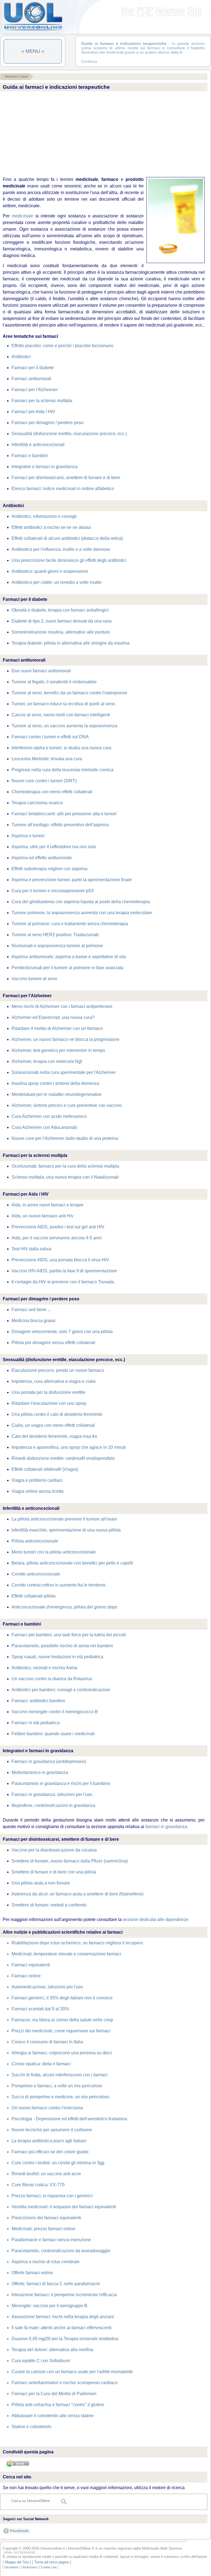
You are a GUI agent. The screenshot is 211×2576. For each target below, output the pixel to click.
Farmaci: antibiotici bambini (38, 1701)
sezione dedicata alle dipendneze (156, 1919)
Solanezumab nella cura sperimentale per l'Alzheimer (64, 1072)
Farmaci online (26, 1976)
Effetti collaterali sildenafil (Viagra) (45, 1469)
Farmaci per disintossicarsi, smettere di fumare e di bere (66, 478)
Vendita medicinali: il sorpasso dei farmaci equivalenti (64, 2207)
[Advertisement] (102, 134)
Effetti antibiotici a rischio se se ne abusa (51, 527)
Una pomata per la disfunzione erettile (48, 1392)
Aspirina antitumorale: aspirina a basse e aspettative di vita (69, 957)
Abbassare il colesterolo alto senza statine (53, 2416)
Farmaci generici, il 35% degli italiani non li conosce (62, 1998)
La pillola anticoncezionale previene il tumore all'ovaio (64, 1519)
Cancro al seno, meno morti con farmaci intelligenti (61, 715)
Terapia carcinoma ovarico (37, 803)
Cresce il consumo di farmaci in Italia (47, 2042)
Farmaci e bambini (30, 456)
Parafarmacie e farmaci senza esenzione (51, 2240)
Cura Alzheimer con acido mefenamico (49, 1116)
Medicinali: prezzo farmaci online (44, 2229)
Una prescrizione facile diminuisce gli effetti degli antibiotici (69, 560)
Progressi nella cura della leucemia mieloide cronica (63, 770)
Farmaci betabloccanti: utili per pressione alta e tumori (64, 814)
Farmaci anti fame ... (31, 1310)
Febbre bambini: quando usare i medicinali (53, 1734)
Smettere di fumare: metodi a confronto (49, 1905)
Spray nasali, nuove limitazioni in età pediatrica (57, 1657)
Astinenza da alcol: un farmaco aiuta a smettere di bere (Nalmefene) (77, 1894)
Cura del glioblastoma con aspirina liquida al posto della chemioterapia (81, 902)
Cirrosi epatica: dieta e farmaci (41, 2064)
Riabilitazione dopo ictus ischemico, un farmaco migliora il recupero (77, 1943)
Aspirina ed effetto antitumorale (42, 858)
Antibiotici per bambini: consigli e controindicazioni (61, 1690)
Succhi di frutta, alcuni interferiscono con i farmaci (60, 2075)
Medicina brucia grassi (34, 1321)
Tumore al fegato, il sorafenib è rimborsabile (54, 682)
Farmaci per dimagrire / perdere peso (48, 423)
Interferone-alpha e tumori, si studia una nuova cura (61, 748)
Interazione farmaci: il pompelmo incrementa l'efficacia (64, 2295)
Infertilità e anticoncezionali (38, 445)
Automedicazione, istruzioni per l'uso (47, 1987)
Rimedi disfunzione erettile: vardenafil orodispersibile (63, 1458)
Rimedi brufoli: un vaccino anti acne (46, 2174)
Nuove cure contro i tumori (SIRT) (44, 781)
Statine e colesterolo (31, 2427)
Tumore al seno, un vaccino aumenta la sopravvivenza (64, 726)
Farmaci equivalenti (31, 1965)
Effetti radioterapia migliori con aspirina (49, 869)
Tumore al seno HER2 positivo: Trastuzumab (55, 935)
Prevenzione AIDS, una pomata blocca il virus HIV (60, 1260)
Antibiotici (21, 357)
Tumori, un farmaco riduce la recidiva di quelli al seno (63, 704)
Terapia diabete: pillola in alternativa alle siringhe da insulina (70, 643)
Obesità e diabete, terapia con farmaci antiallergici (60, 610)
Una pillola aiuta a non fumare (41, 1883)
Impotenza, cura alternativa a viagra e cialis (54, 1381)
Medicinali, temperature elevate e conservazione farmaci (66, 1954)
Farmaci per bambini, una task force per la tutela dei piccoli (69, 1635)
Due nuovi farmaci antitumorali (41, 671)
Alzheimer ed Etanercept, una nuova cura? (53, 1017)
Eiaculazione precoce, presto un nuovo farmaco (58, 1370)
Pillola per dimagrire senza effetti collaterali (53, 1343)
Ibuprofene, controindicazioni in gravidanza (53, 1805)
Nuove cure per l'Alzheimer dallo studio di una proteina (65, 1138)
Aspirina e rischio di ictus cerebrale (46, 2262)
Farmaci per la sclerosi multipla (42, 401)
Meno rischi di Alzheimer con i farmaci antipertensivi (62, 1006)
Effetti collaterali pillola (34, 1596)
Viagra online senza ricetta (38, 1491)
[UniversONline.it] (33, 30)
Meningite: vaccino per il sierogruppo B (49, 2306)
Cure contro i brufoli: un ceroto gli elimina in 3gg (58, 2163)
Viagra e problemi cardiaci (37, 1480)
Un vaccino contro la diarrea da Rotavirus (52, 1679)
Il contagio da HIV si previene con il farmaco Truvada (63, 1282)
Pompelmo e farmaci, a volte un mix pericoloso (57, 2086)
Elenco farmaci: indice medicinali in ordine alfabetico (63, 489)
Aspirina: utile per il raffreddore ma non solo (54, 847)
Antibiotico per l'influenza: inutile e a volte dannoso (61, 549)
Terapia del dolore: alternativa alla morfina (52, 2350)
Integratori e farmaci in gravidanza (45, 467)
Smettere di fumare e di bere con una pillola (54, 1872)
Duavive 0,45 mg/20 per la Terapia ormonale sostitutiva (65, 2339)
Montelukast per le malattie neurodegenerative (57, 1094)
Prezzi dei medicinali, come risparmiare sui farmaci (61, 2031)
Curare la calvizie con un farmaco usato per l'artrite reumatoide (72, 2372)
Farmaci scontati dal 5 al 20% (40, 2009)
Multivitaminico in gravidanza (40, 1772)
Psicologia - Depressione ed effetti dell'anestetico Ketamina (69, 2119)
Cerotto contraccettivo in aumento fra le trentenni (59, 1585)
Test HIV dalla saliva (31, 1249)
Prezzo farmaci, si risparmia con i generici (52, 2196)
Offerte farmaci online (32, 2273)
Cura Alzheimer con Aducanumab (44, 1127)
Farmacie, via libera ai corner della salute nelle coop (62, 2020)
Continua (89, 61)
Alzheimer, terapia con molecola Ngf (47, 1061)
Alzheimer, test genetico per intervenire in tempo (58, 1050)
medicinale (23, 216)
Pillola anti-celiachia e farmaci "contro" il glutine (58, 2405)
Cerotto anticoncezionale (36, 1574)
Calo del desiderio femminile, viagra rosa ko (54, 1436)
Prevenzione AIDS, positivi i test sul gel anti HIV (58, 1227)
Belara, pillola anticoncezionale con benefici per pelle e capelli (72, 1563)
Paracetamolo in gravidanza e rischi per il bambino (61, 1783)
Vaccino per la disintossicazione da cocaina (54, 1850)
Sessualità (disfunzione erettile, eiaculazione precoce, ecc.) (69, 434)
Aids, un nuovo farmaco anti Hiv (42, 1216)
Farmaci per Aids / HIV (33, 412)
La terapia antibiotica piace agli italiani (49, 2141)
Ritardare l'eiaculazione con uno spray (49, 1403)
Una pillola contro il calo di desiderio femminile (57, 1414)
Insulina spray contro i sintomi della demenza (55, 1083)
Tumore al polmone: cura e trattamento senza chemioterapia (70, 924)
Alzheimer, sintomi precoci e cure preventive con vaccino (67, 1105)
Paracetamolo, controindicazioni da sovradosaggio (61, 2251)
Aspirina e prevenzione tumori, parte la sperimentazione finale (72, 880)
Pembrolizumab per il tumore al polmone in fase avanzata (67, 968)
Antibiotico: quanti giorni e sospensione (50, 571)
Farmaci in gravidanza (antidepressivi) (49, 1761)
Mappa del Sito (17, 2562)
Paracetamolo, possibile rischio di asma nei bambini (62, 1646)
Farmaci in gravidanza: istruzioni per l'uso (52, 1794)
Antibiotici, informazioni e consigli (44, 516)
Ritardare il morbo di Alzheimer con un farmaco (57, 1028)
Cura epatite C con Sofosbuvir (41, 2361)
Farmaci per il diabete (33, 368)
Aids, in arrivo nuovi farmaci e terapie (48, 1205)
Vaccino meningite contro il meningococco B (55, 1712)
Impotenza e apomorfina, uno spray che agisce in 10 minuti (69, 1447)
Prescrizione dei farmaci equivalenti (46, 2218)
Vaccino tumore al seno (34, 979)
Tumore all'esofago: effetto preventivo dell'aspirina (60, 825)
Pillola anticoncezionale (35, 1541)
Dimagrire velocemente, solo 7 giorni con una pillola (62, 1332)
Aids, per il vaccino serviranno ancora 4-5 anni (57, 1238)
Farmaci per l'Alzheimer (35, 390)
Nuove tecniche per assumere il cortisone (52, 2130)
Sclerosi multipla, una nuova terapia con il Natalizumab (65, 1177)
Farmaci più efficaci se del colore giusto (50, 2152)
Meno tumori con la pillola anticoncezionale (54, 1552)
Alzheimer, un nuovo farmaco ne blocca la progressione (66, 1039)
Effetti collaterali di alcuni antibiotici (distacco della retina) (67, 538)
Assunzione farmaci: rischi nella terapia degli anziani (63, 2317)
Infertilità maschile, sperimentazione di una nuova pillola (66, 1530)
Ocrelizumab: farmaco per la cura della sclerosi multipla (65, 1166)
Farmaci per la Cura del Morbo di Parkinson (54, 2394)
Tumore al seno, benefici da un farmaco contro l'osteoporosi (69, 693)
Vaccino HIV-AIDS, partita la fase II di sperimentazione (64, 1271)
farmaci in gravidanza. (167, 1827)
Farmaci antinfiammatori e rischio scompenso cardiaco (65, 2383)
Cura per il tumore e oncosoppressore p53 (52, 891)
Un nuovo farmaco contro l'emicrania (47, 2108)
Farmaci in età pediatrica (36, 1723)
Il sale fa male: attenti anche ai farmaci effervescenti (62, 2328)
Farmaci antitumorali (31, 379)
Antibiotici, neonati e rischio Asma (44, 1668)
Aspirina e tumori (28, 836)
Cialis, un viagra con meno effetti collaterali (53, 1425)
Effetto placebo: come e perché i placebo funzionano (63, 346)
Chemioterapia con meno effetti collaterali (52, 792)
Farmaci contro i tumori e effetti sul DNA (50, 737)
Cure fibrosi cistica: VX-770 (38, 2185)
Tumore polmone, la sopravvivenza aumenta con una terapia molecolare (82, 913)
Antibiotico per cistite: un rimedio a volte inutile (57, 582)
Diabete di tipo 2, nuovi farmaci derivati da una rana (62, 621)
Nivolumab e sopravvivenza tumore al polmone (57, 946)
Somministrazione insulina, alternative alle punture (61, 632)
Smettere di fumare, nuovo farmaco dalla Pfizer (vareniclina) (70, 1861)
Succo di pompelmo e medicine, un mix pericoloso (60, 2097)
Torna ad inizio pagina (52, 2562)
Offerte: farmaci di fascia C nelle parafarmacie (56, 2284)
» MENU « (33, 51)
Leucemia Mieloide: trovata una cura (47, 759)
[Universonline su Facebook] (17, 2534)
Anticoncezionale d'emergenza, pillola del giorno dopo (64, 1607)
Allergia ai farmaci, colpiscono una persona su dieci (62, 2053)
